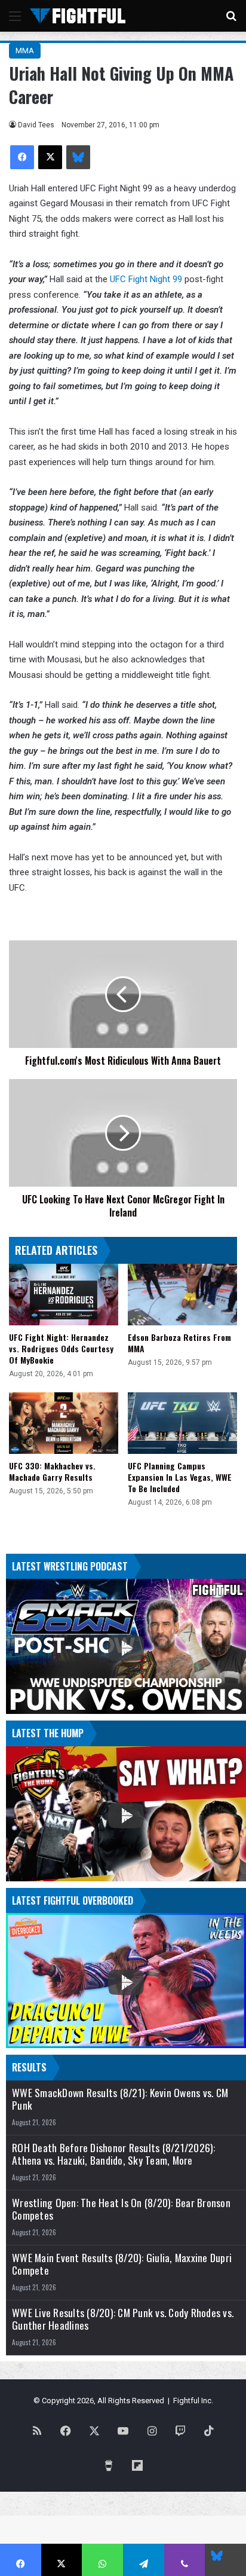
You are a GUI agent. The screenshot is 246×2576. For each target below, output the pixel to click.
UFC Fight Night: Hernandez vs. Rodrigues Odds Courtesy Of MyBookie (61, 1348)
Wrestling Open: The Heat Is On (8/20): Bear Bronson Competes (121, 2209)
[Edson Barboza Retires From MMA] (182, 1295)
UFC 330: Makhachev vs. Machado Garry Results (52, 1471)
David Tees (36, 125)
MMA (25, 51)
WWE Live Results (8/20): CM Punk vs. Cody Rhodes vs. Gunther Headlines (123, 2319)
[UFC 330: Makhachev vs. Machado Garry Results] (64, 1423)
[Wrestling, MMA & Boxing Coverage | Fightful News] (78, 16)
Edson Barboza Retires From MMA (179, 1343)
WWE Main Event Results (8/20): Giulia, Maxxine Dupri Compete (122, 2264)
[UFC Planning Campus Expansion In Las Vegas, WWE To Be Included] (182, 1423)
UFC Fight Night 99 (146, 279)
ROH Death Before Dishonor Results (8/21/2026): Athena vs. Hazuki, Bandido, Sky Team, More (114, 2154)
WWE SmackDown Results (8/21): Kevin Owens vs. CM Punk (120, 2099)
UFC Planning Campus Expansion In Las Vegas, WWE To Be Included (180, 1477)
